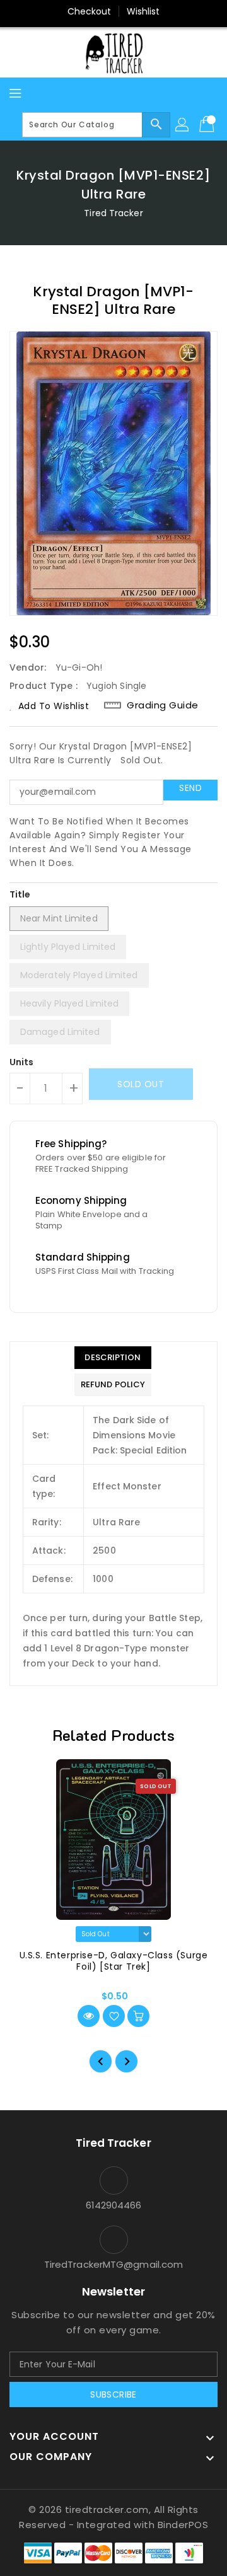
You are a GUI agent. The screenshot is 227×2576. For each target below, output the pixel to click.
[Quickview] (89, 2016)
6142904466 (114, 2205)
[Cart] (208, 125)
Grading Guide (163, 705)
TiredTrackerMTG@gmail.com (114, 2264)
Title (20, 894)
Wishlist (143, 11)
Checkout (90, 11)
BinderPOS (183, 2525)
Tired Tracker (113, 213)
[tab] (113, 1358)
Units (22, 1062)
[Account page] (183, 125)
